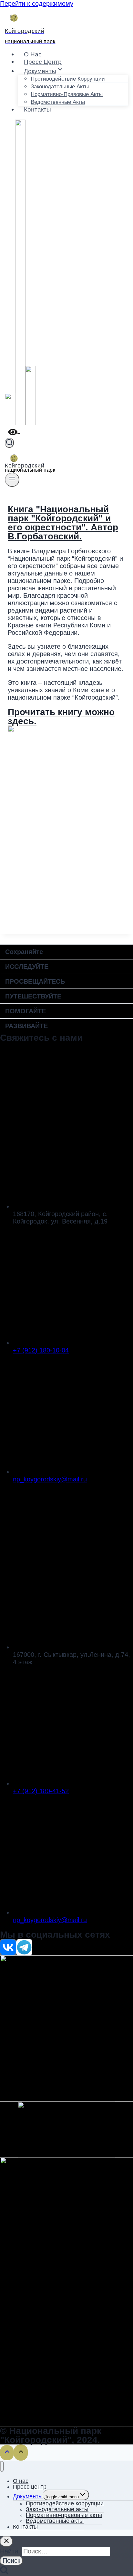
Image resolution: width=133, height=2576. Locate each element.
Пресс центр (43, 62)
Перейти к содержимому (37, 4)
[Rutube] (31, 424)
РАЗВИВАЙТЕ (26, 1026)
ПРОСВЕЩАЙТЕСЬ (35, 981)
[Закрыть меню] (2, 2466)
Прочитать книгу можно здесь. (61, 717)
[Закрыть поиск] (6, 2541)
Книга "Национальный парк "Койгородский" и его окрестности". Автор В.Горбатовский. (63, 523)
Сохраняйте (24, 952)
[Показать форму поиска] (9, 443)
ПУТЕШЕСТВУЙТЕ (33, 996)
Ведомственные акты (58, 102)
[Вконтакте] (10, 424)
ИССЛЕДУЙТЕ (27, 967)
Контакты (37, 109)
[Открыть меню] (12, 480)
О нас (33, 54)
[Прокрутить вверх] (7, 2453)
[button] (66, 952)
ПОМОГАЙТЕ (26, 1011)
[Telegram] (20, 424)
